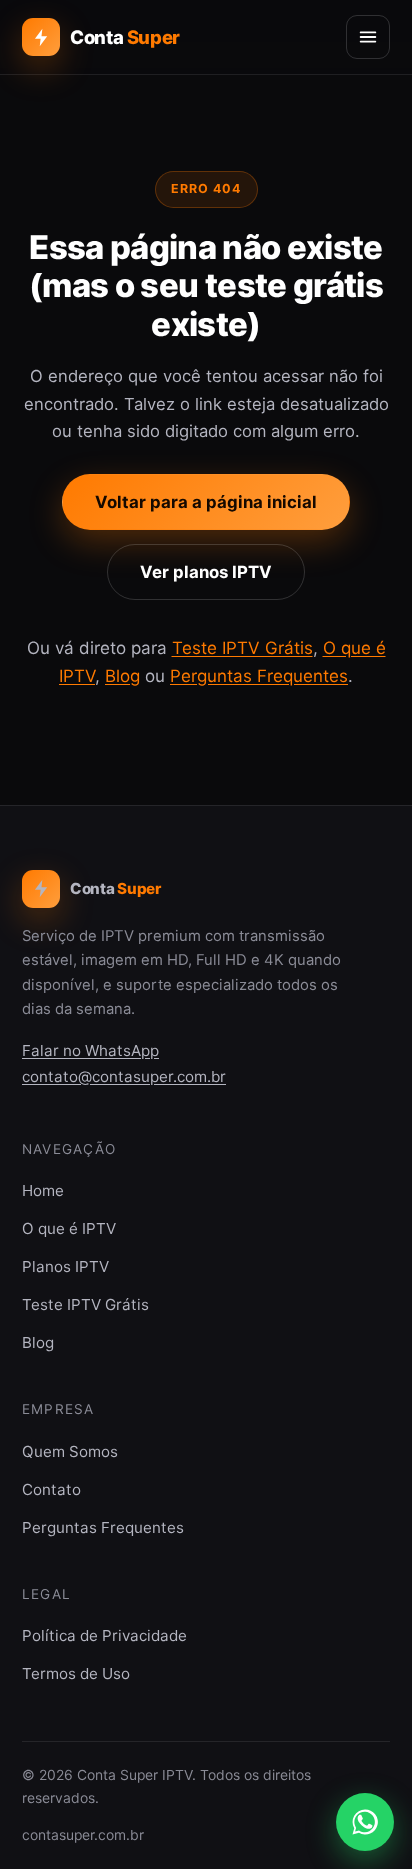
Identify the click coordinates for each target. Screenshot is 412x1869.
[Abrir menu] (368, 37)
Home (43, 1190)
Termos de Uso (76, 1673)
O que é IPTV (69, 1228)
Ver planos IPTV (206, 572)
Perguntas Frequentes (259, 676)
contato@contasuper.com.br (124, 1076)
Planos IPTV (65, 1266)
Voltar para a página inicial (206, 502)
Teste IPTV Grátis (242, 648)
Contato (51, 1489)
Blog (122, 676)
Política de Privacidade (104, 1635)
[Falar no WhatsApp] (365, 1822)
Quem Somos (70, 1451)
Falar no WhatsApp (90, 1050)
